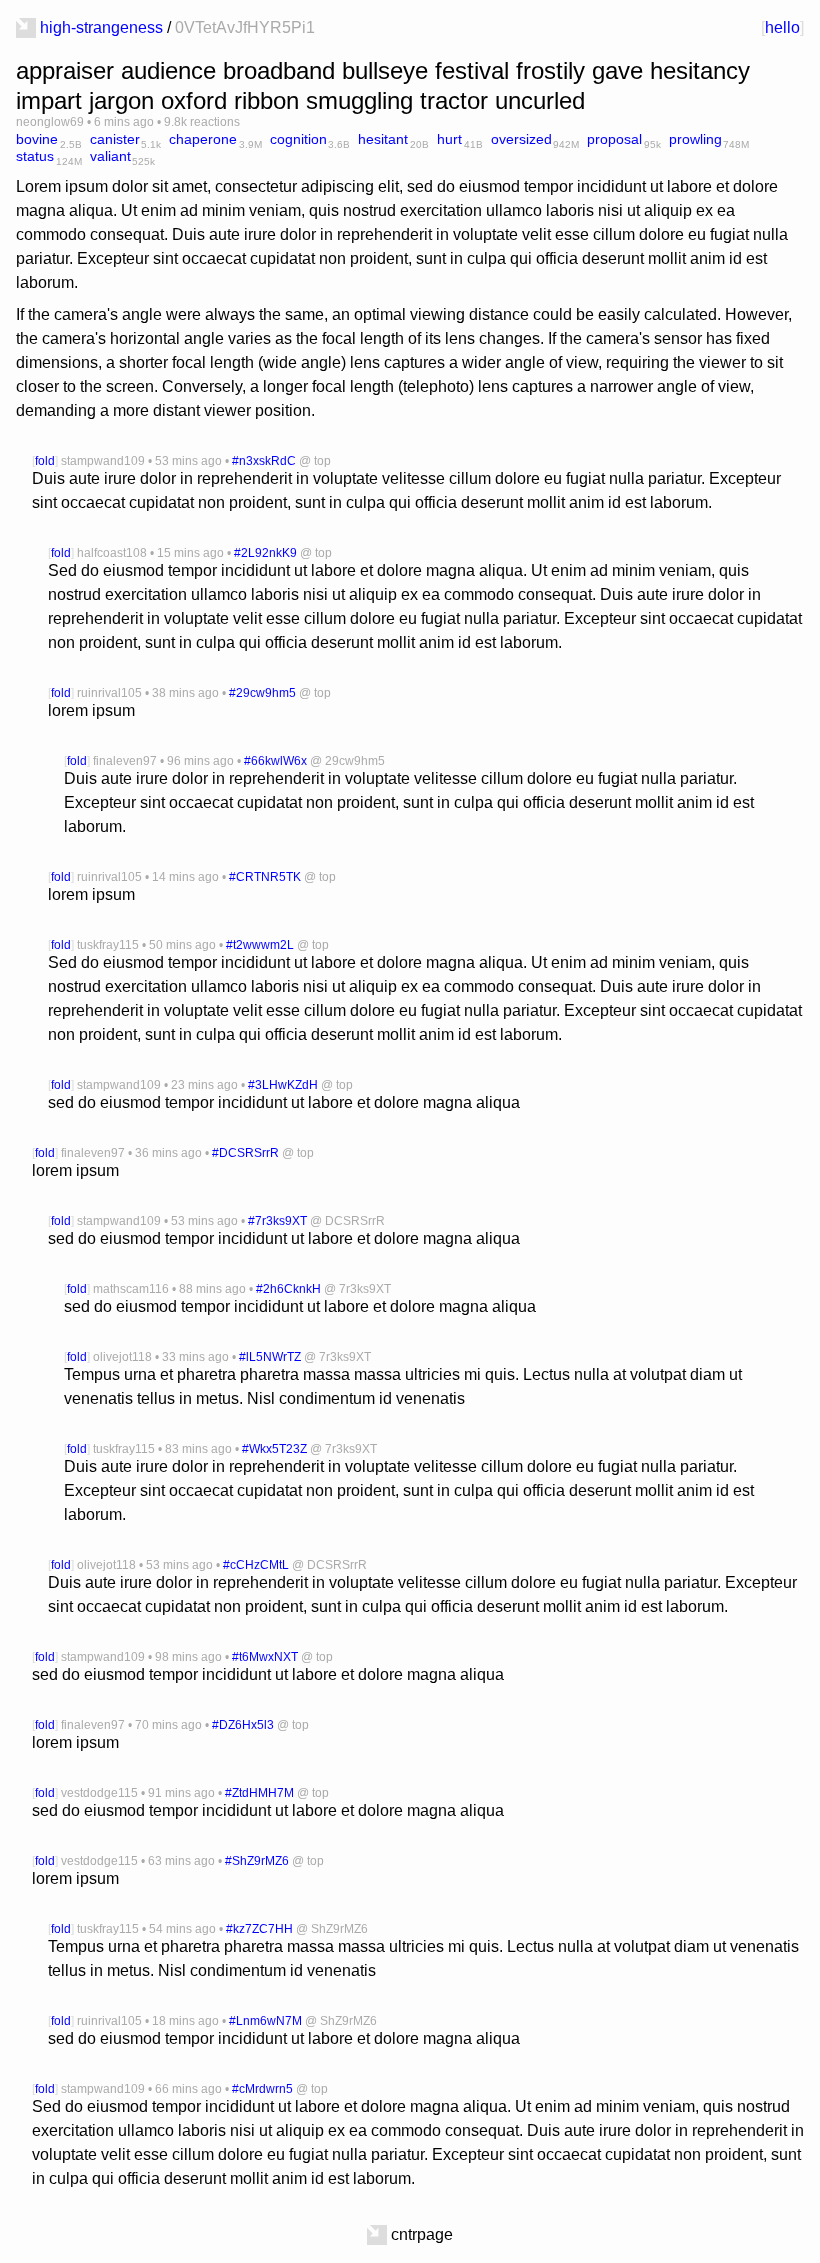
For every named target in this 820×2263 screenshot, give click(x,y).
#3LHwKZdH (283, 1085)
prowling (695, 139)
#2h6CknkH (288, 1289)
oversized (521, 139)
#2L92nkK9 (265, 553)
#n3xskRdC (264, 461)
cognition (298, 139)
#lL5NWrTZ (270, 1357)
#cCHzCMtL (256, 1565)
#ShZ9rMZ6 (257, 1861)
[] (782, 27)
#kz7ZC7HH (259, 1929)
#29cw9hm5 (262, 693)
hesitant (383, 139)
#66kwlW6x (275, 761)
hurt (449, 139)
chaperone (203, 139)
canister (115, 139)
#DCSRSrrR (245, 1153)
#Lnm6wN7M (265, 2021)
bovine (37, 139)
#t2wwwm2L (260, 945)
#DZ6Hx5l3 (243, 1725)
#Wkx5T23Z (274, 1449)
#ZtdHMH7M (259, 1793)
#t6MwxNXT (265, 1657)
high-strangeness (101, 27)
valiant (110, 156)
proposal (614, 139)
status (35, 156)
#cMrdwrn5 (262, 2089)
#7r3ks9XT (277, 1221)
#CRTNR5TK (265, 877)
